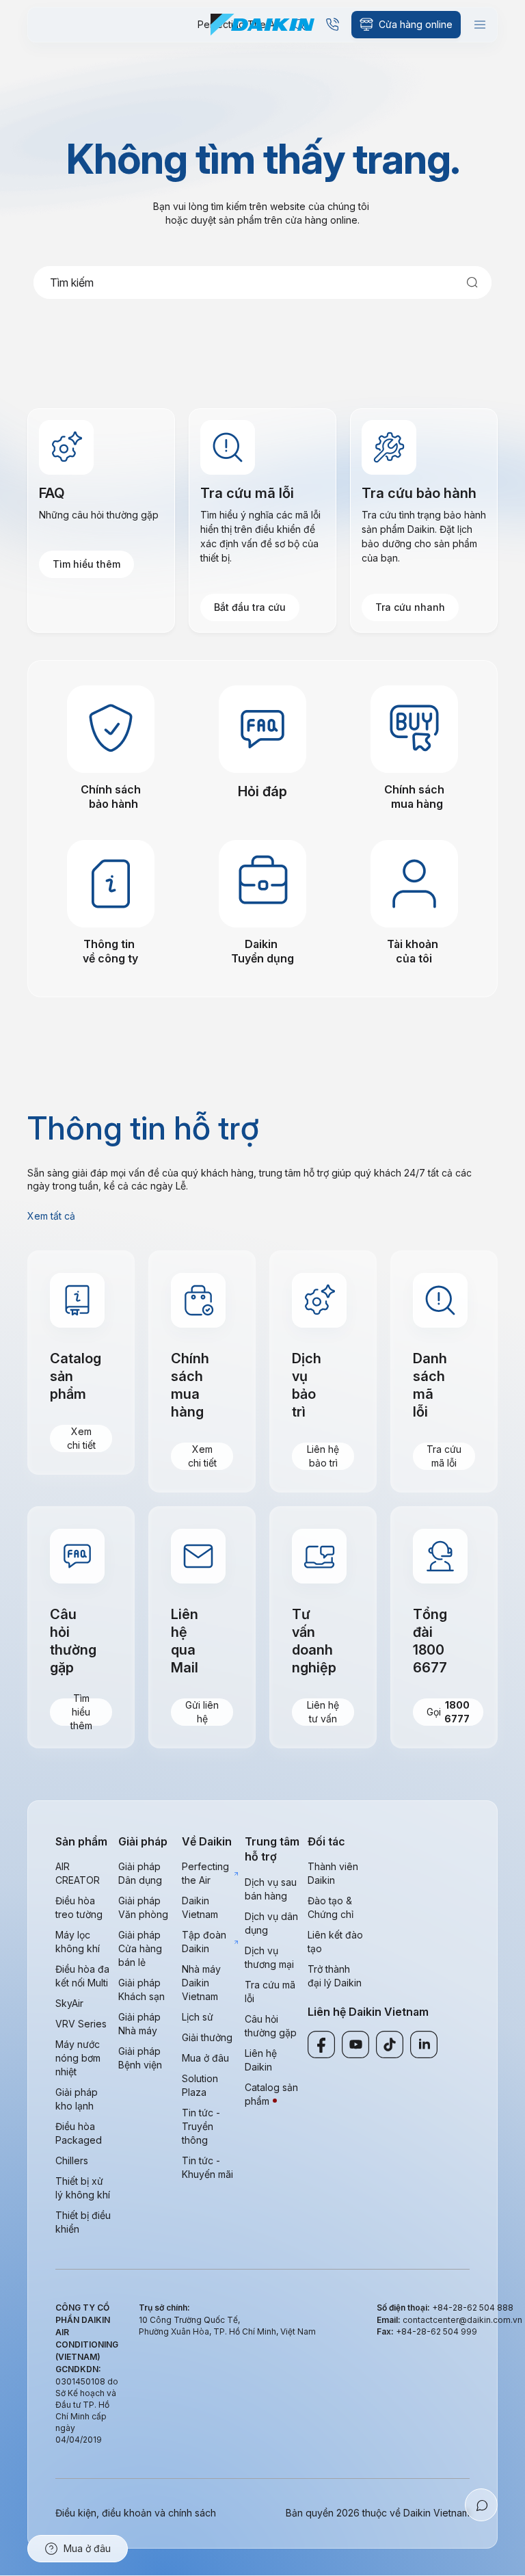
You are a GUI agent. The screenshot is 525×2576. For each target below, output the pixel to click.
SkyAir (69, 2003)
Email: (390, 2320)
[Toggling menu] (480, 25)
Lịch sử (198, 2017)
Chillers (72, 2160)
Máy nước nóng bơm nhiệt (78, 2058)
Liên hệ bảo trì (323, 1456)
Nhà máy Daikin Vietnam (201, 1983)
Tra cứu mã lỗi (444, 1456)
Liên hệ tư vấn (323, 1712)
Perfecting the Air (205, 1873)
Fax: (386, 2331)
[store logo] (262, 25)
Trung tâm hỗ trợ (272, 1849)
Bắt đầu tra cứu (250, 607)
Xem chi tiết (81, 1438)
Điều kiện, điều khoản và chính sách (136, 2513)
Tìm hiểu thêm (86, 564)
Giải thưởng (207, 2037)
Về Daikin (207, 1841)
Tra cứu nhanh (410, 607)
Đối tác (326, 1841)
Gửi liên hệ (202, 1712)
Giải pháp (143, 1841)
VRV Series (81, 2024)
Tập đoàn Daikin (204, 1942)
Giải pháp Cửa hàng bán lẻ (140, 1948)
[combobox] (262, 282)
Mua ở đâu (205, 2058)
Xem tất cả (51, 1216)
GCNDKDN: (78, 2369)
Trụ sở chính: (164, 2308)
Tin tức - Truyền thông (201, 2126)
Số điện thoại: (404, 2308)
